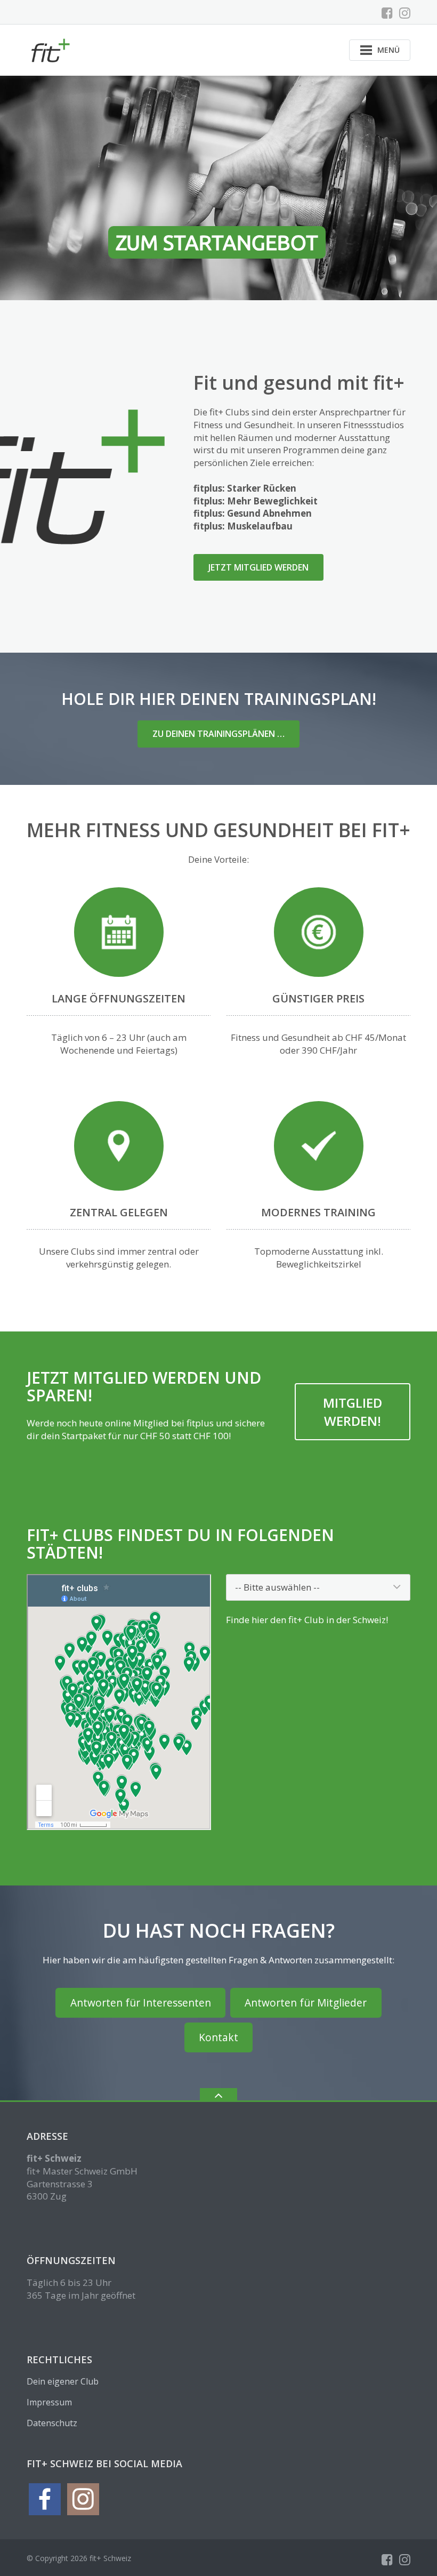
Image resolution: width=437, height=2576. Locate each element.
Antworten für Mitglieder (306, 2003)
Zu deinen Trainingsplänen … (218, 734)
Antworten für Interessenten (141, 2003)
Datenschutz (52, 2423)
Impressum (49, 2402)
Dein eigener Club (63, 2381)
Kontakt (218, 2037)
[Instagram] (405, 13)
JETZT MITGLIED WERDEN (258, 567)
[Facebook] (387, 13)
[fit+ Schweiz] (51, 49)
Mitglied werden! (353, 1412)
